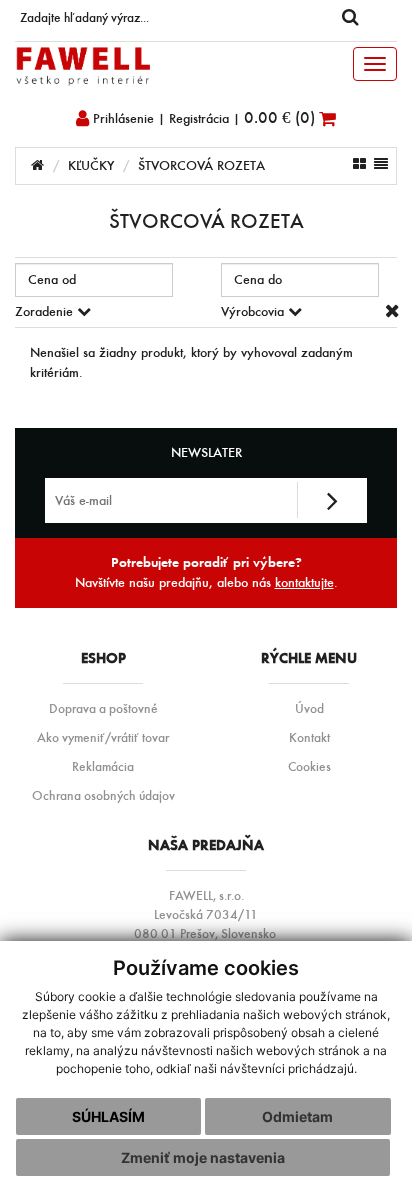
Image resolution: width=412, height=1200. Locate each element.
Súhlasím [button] (108, 1116)
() (281, 117)
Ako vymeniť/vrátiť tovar (103, 737)
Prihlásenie (121, 118)
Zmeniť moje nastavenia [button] (203, 1157)
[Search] (350, 17)
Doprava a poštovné (103, 708)
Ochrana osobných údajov (103, 795)
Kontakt (309, 737)
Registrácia (199, 118)
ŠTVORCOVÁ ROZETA (201, 165)
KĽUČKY (91, 165)
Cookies (309, 766)
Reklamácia (103, 766)
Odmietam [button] (297, 1116)
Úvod (309, 708)
